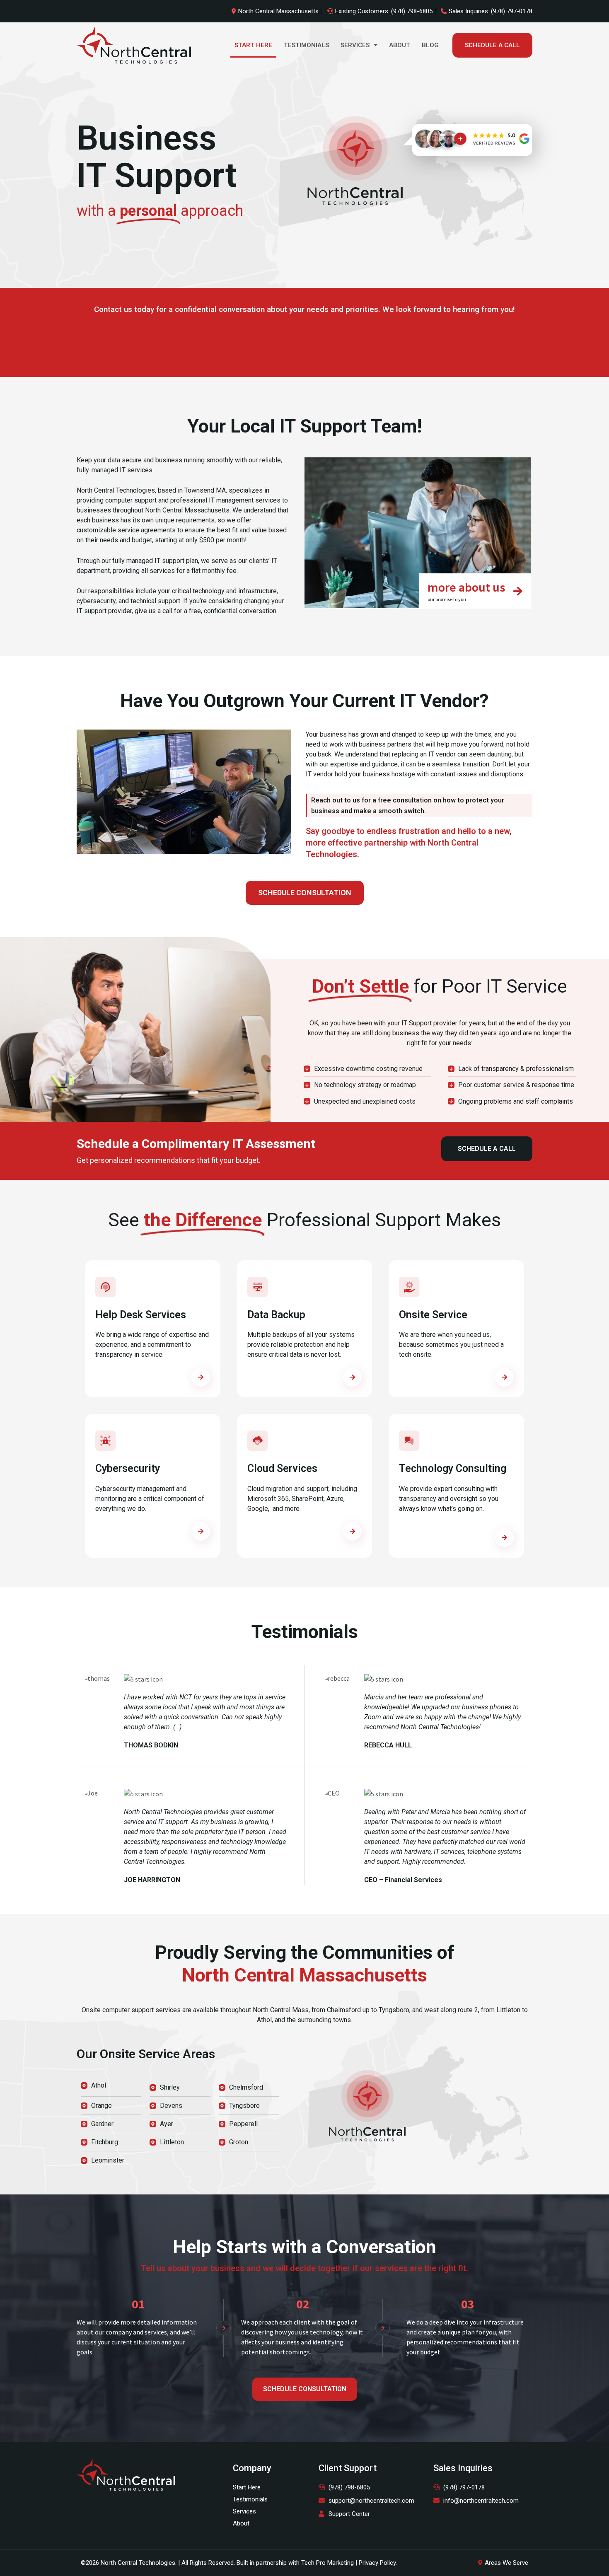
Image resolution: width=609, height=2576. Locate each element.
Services (355, 45)
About (400, 45)
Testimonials (306, 45)
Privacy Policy (377, 2563)
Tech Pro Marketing (327, 2563)
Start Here (253, 45)
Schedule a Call (492, 45)
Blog (430, 45)
